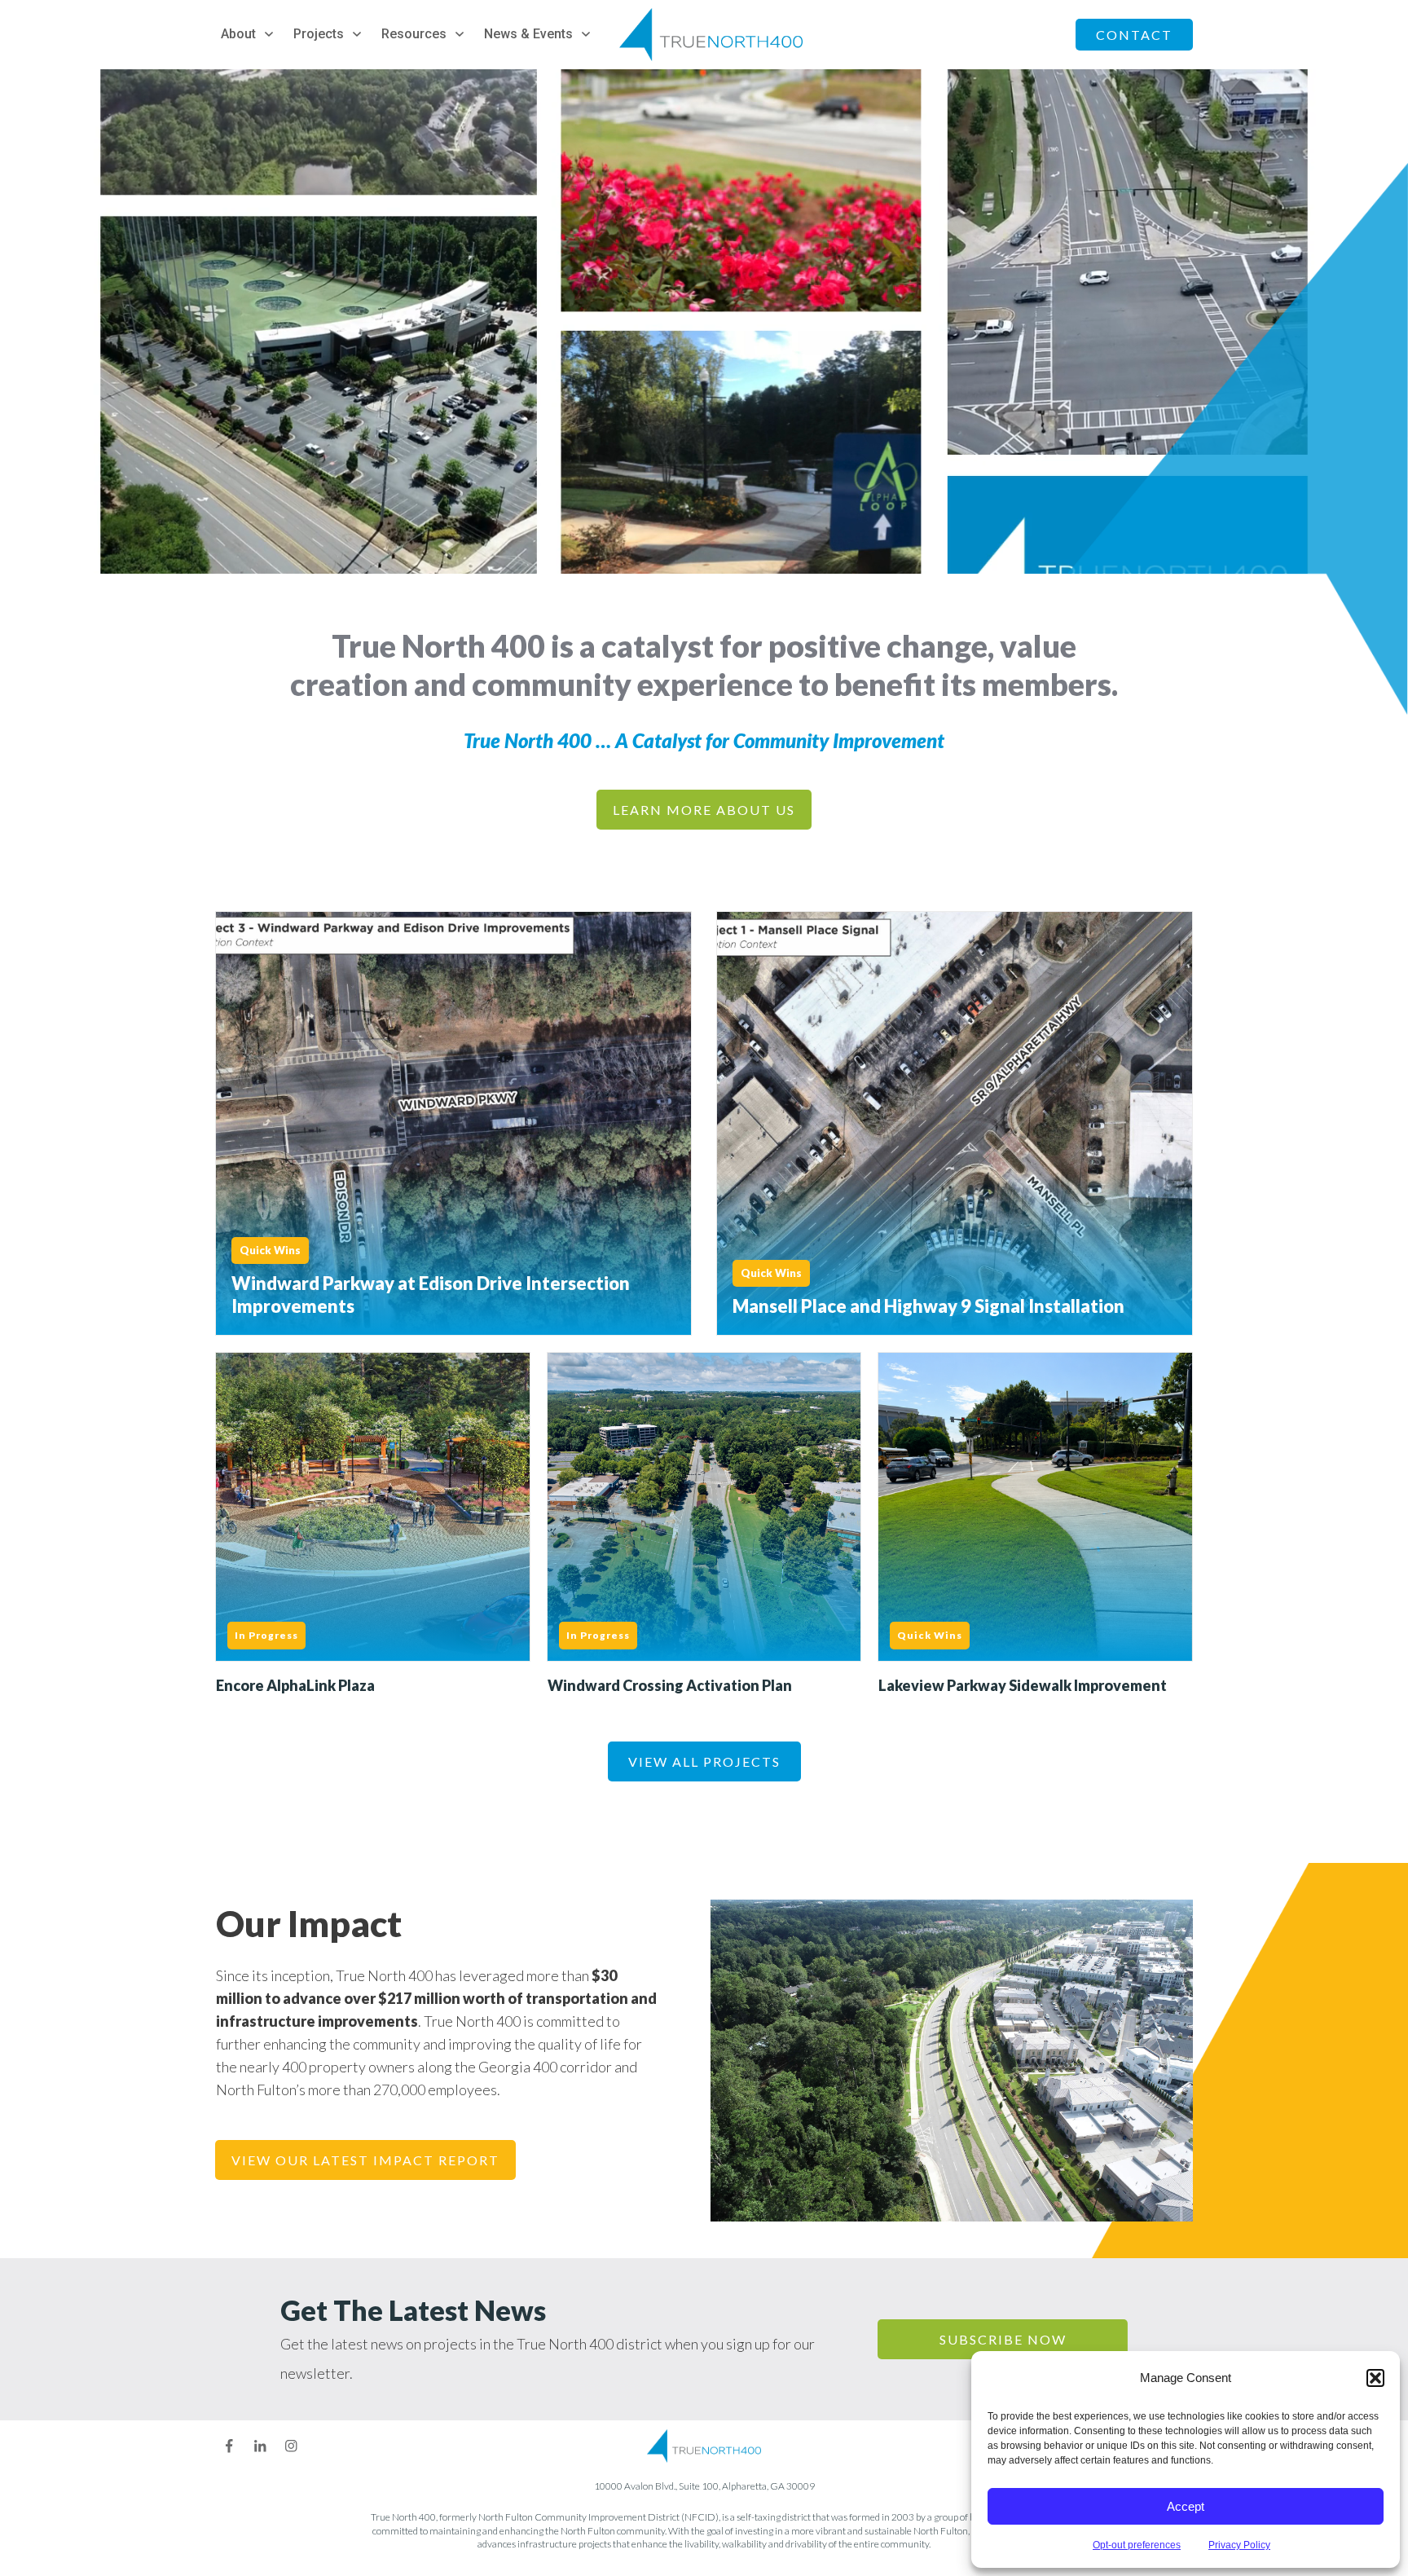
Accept (1186, 2506)
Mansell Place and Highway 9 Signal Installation (955, 1123)
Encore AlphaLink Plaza (373, 1526)
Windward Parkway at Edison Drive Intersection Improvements (453, 1123)
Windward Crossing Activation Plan (704, 1526)
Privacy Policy (1239, 2545)
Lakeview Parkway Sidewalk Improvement (1035, 1526)
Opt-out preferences (1137, 2545)
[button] (1375, 2378)
